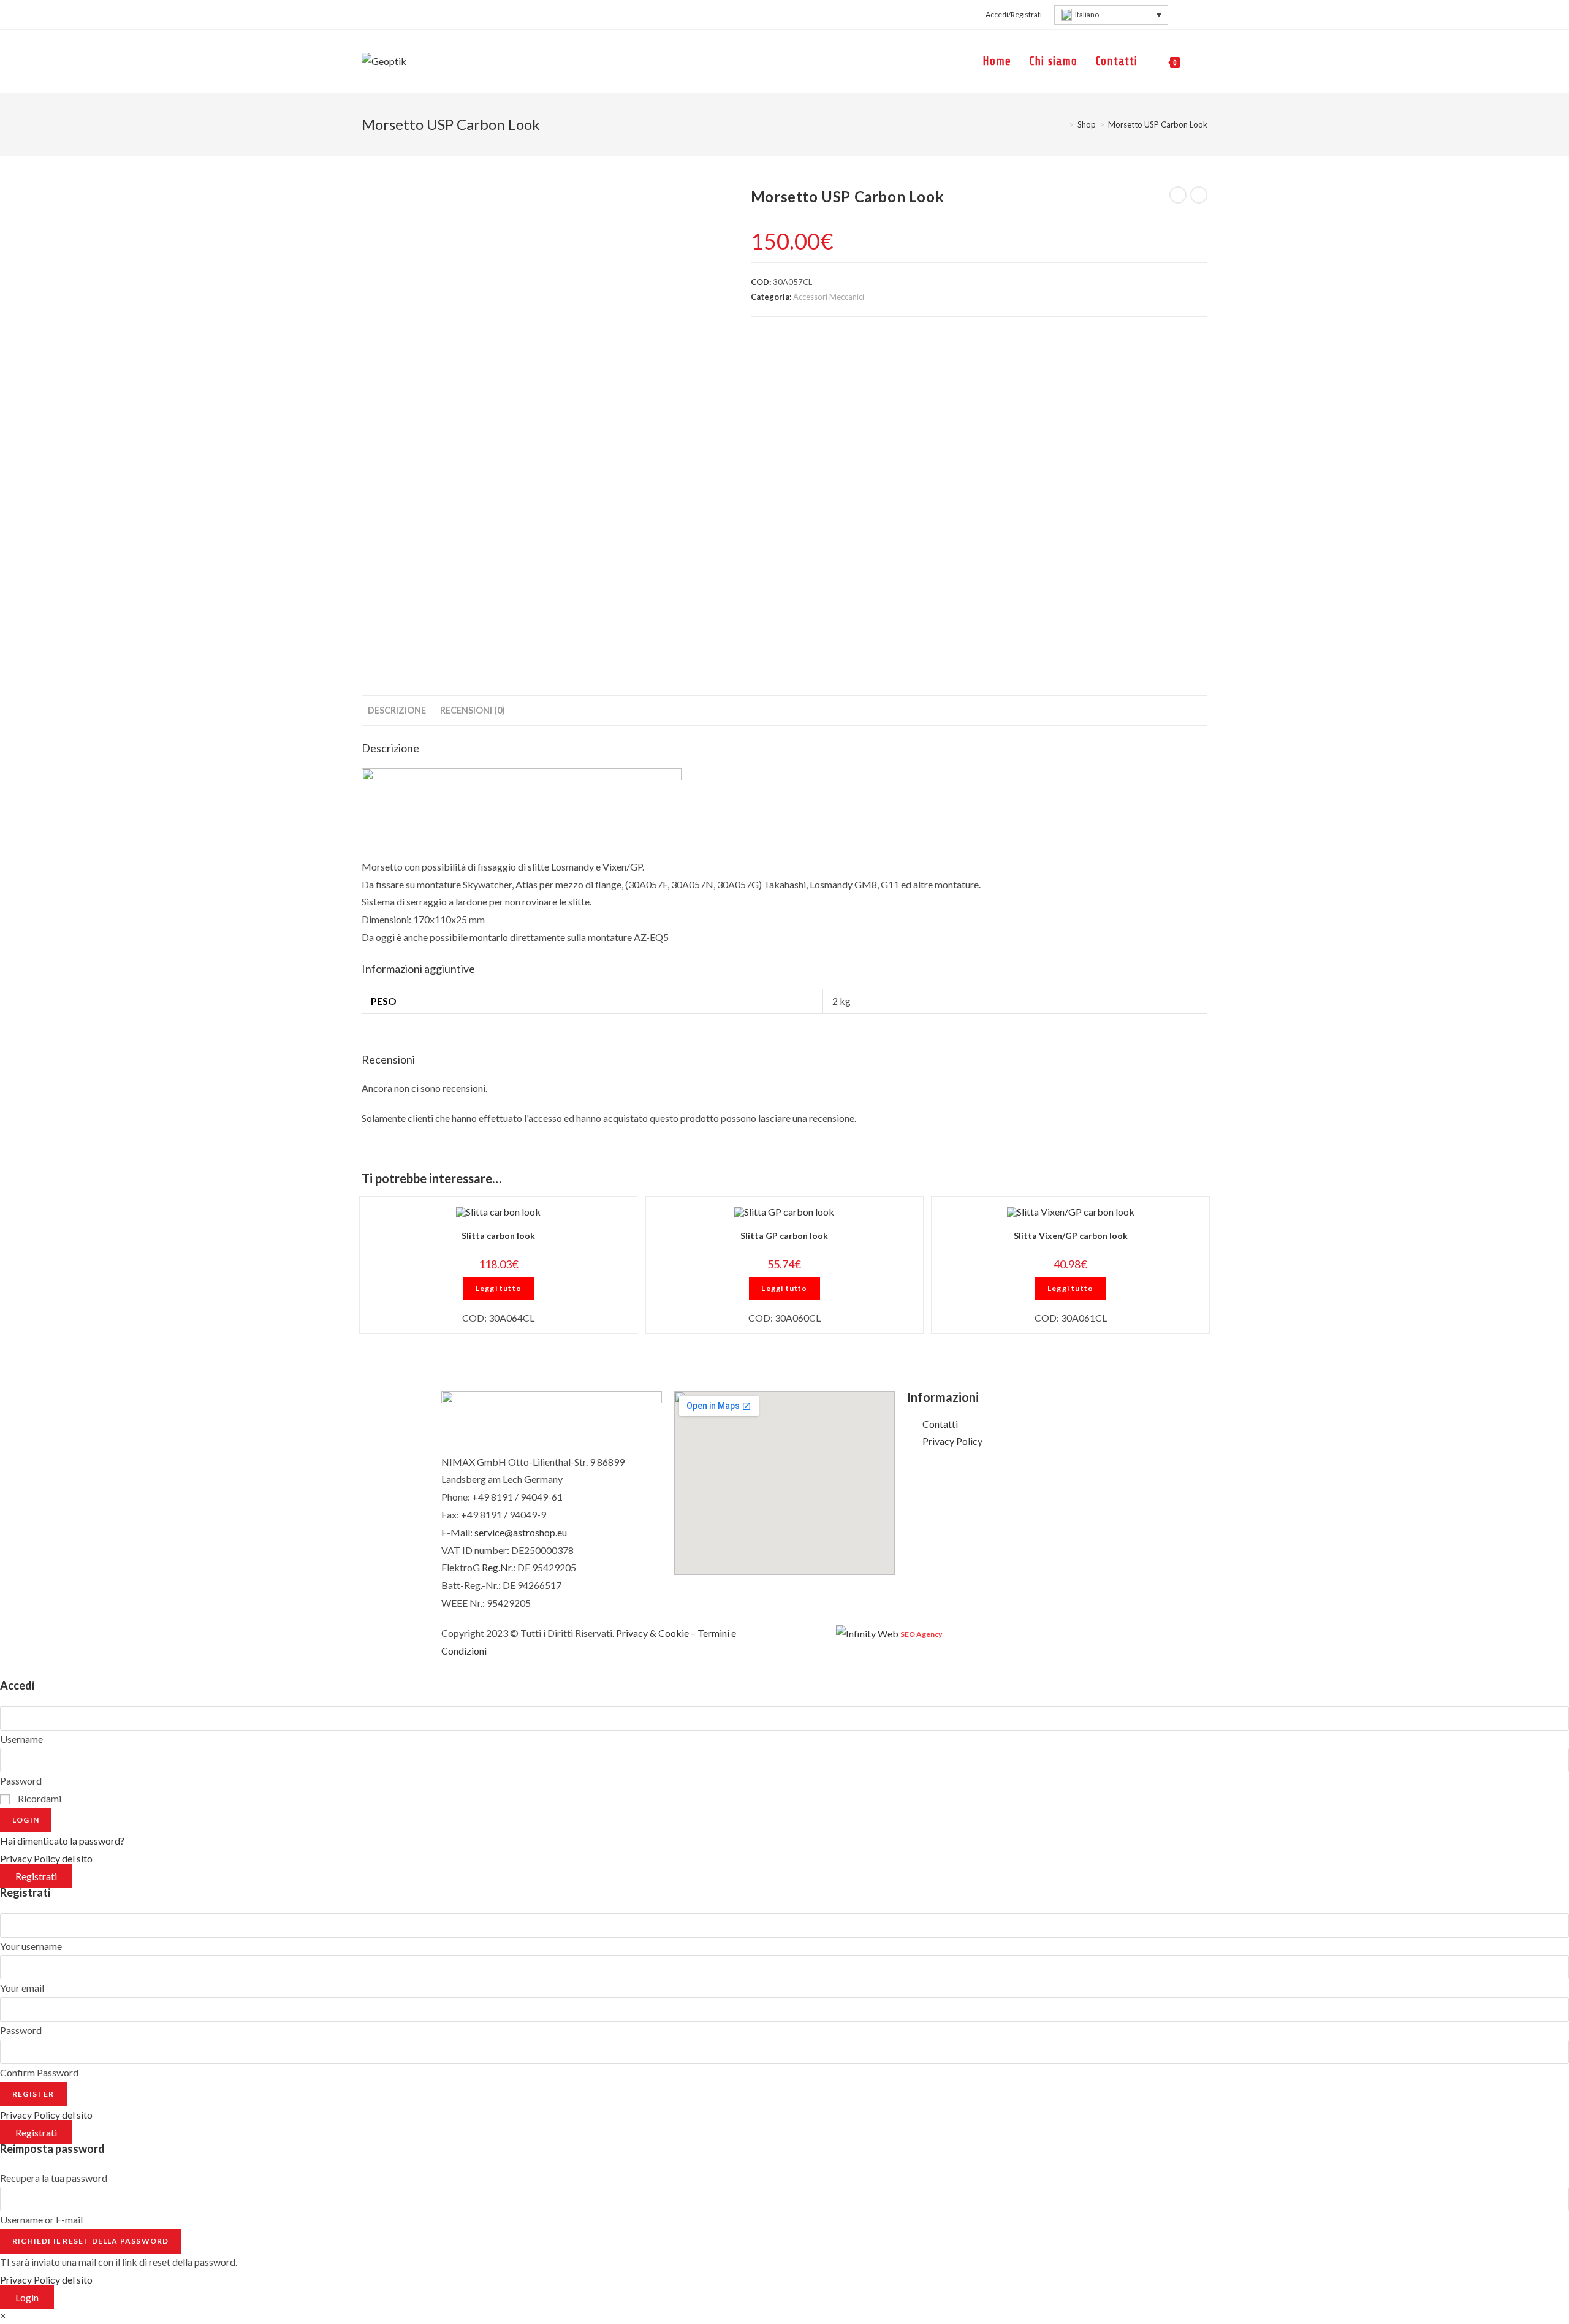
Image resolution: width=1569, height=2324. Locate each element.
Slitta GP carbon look (784, 1236)
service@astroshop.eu (521, 1532)
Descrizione (397, 710)
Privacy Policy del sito (46, 1858)
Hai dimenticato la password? (62, 1841)
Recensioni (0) (473, 710)
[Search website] (1203, 61)
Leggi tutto (499, 1288)
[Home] (1062, 124)
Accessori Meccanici (829, 297)
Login (26, 1820)
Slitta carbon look (498, 1236)
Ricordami (39, 1798)
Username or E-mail (41, 2219)
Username (21, 1739)
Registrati (36, 1876)
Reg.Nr (496, 1567)
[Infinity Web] (867, 1633)
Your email (22, 1988)
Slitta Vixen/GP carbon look (1071, 1236)
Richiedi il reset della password (90, 2241)
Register (33, 2094)
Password (21, 1781)
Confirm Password (39, 2072)
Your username (31, 1946)
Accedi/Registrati (1014, 14)
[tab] (397, 711)
